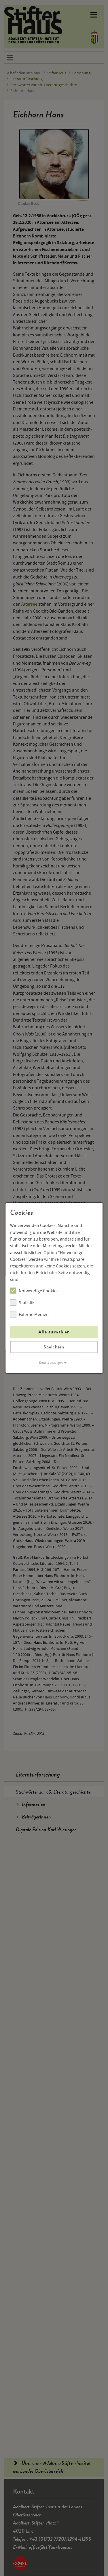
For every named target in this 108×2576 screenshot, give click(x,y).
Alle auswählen (54, 1332)
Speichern (54, 1347)
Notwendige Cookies (39, 1291)
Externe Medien (34, 1315)
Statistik (27, 1303)
